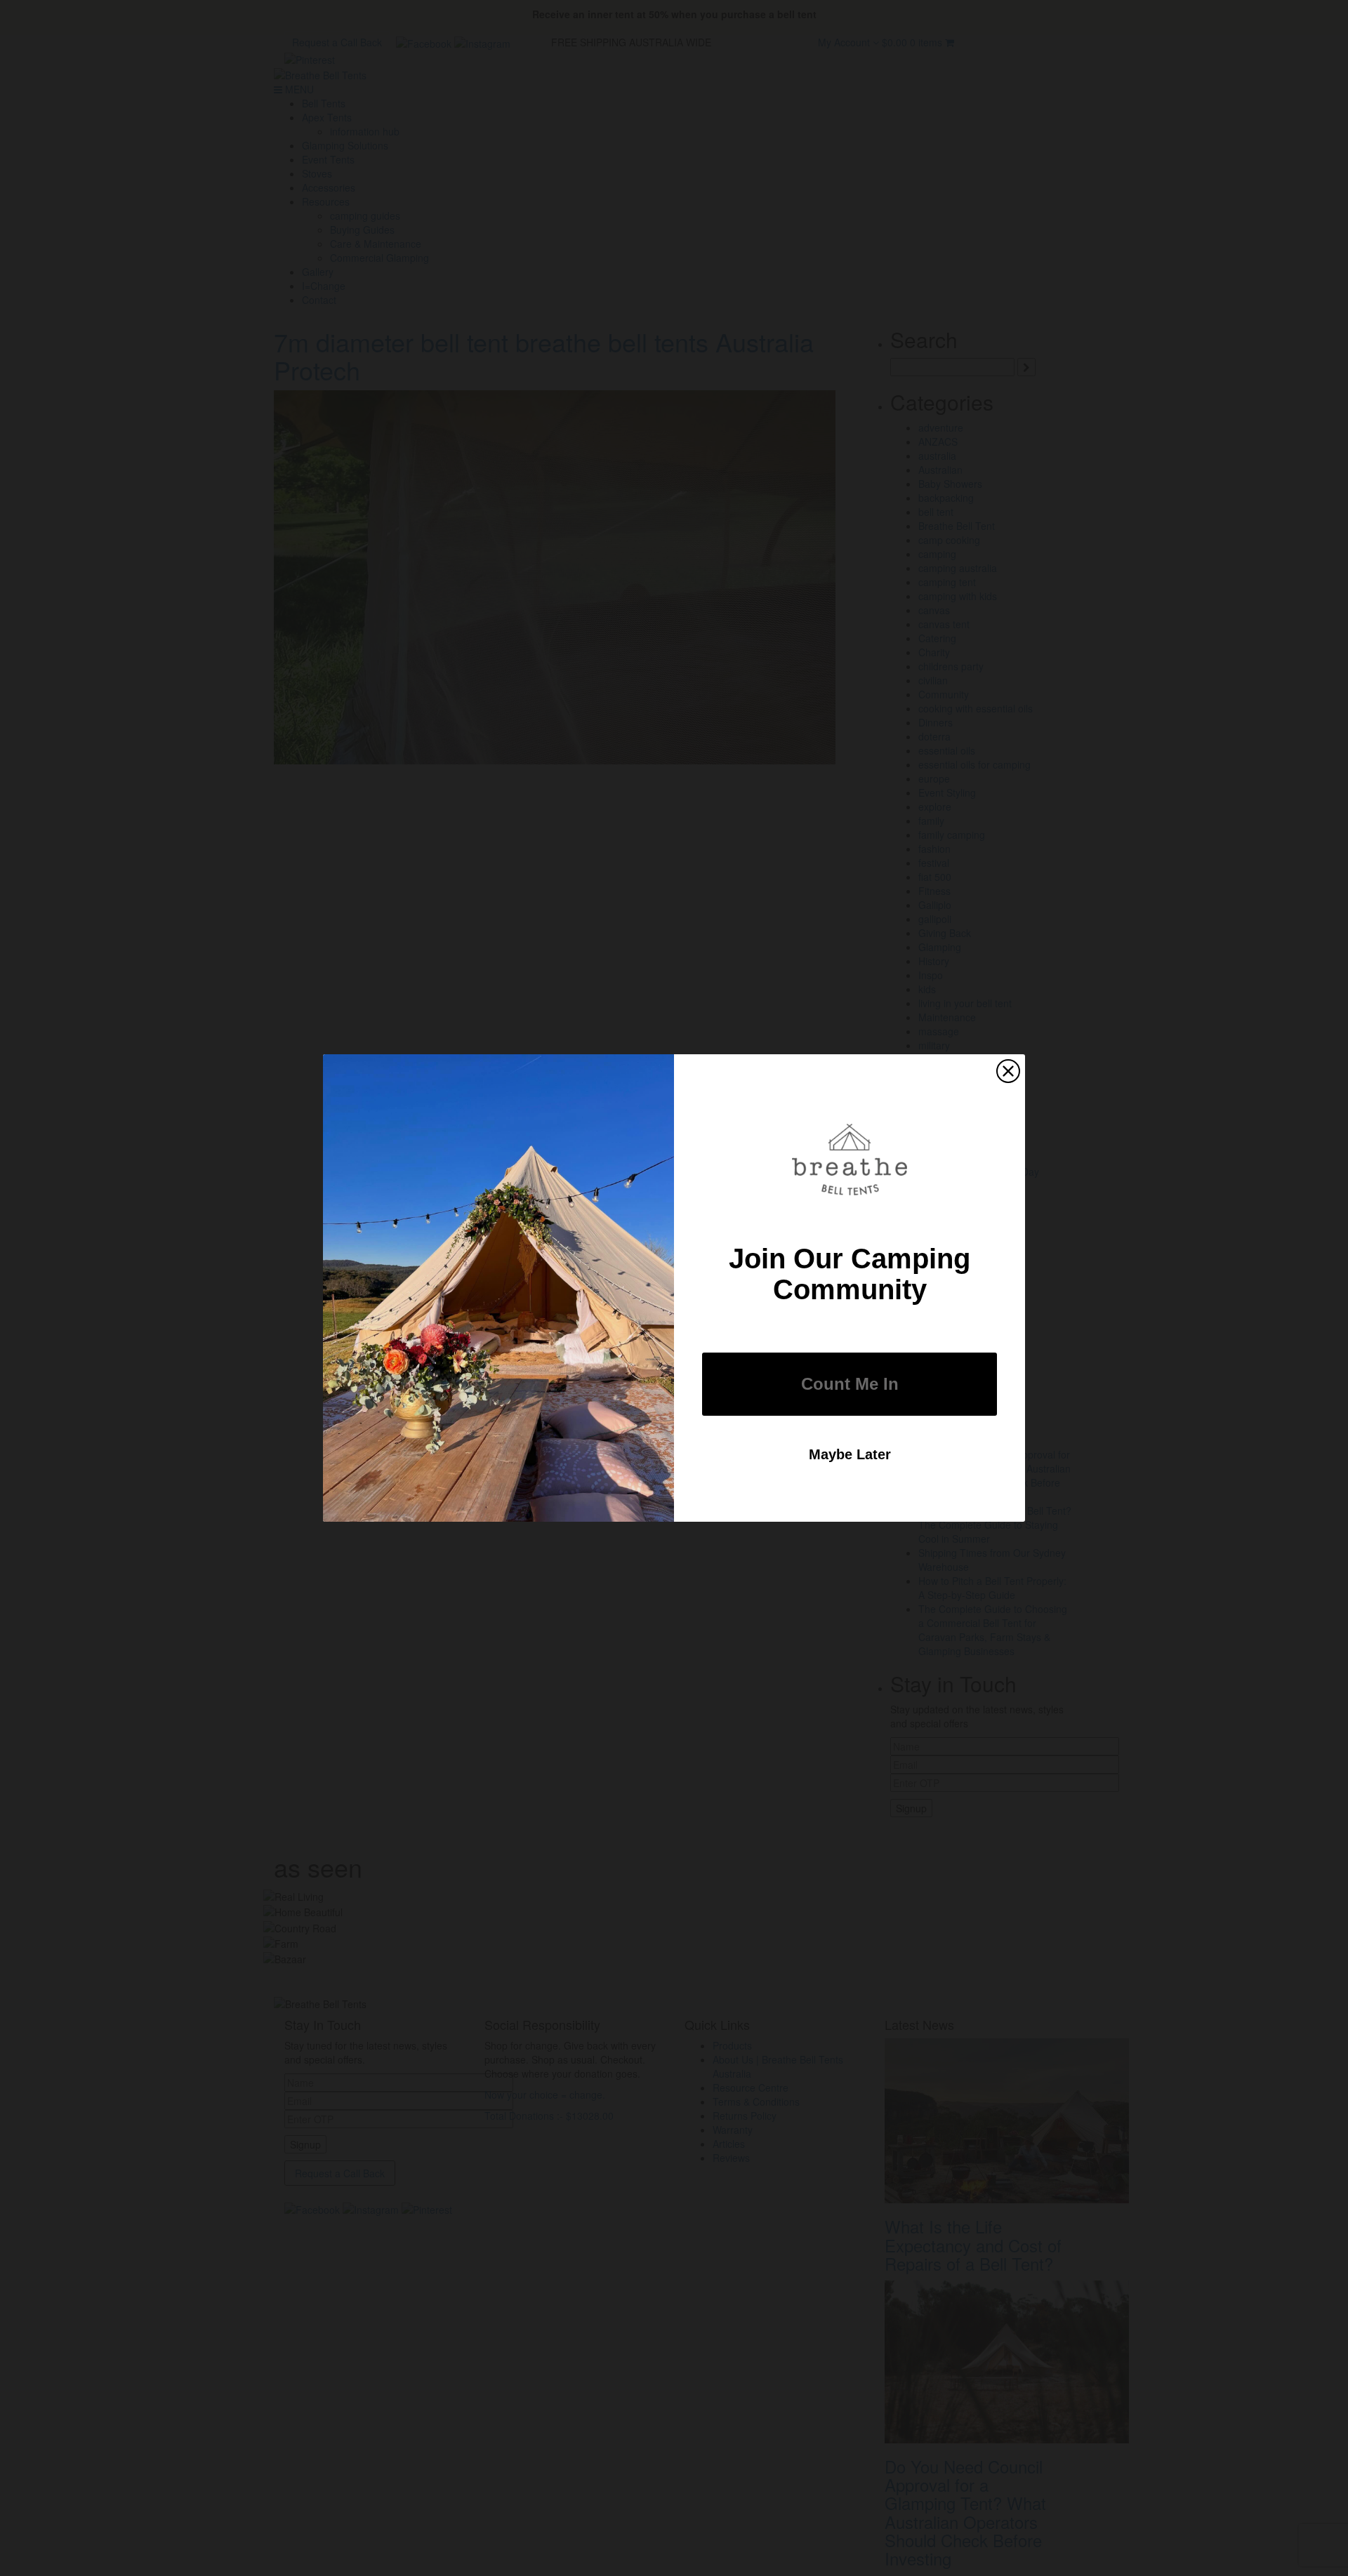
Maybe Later (850, 1454)
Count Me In (850, 1384)
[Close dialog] (1008, 1071)
